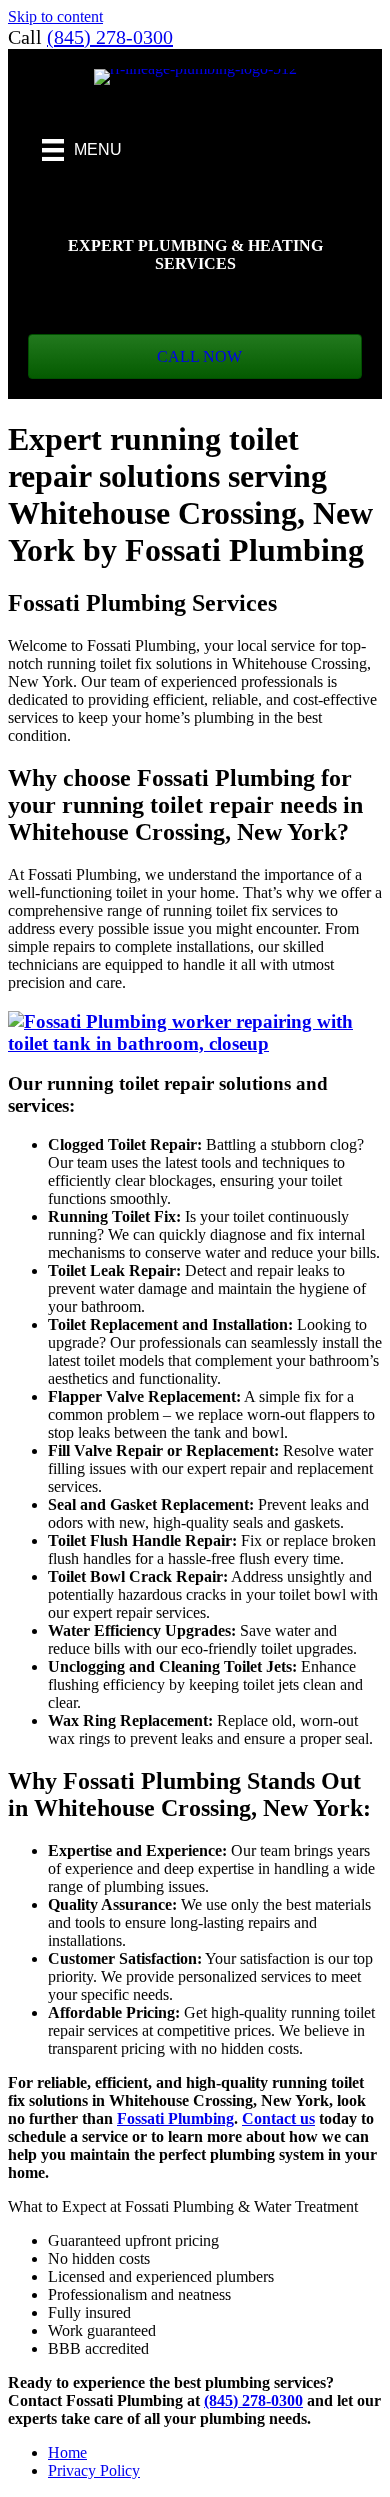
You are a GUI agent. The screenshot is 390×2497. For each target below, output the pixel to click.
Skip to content (55, 16)
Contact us (278, 2118)
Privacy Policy (94, 2470)
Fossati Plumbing (175, 2118)
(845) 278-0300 (110, 37)
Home (67, 2452)
